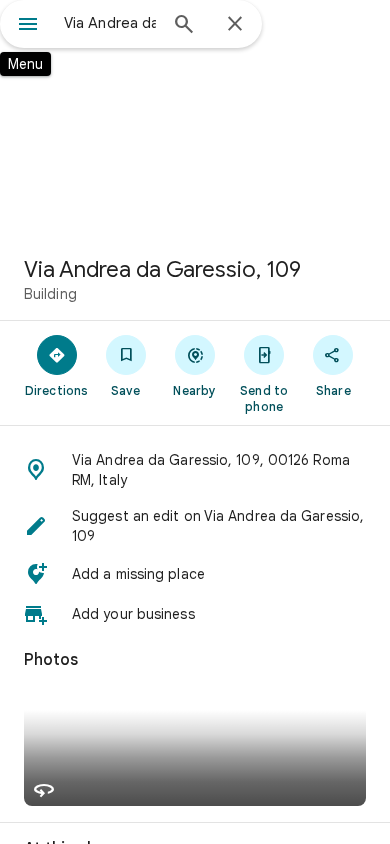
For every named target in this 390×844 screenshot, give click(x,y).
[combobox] (110, 23)
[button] (195, 470)
